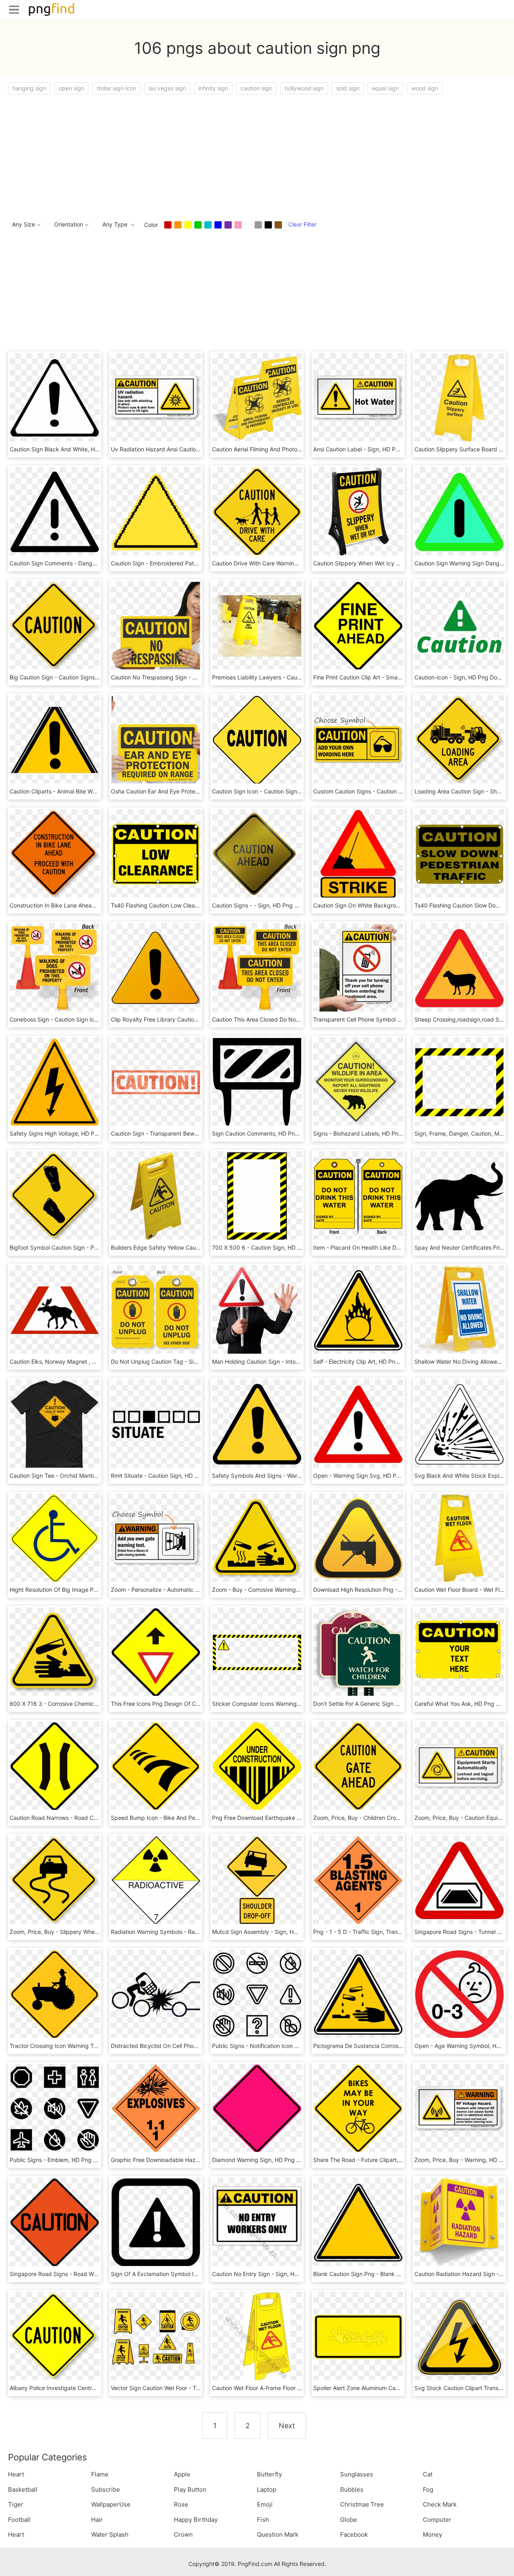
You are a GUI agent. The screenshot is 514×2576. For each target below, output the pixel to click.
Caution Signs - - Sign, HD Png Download (266, 905)
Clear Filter (302, 224)
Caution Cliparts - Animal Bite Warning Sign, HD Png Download (91, 791)
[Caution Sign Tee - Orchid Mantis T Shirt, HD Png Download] (55, 1424)
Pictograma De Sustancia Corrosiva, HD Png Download (385, 2046)
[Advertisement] (249, 155)
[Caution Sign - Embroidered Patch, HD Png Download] (156, 511)
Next (287, 2426)
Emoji (265, 2504)
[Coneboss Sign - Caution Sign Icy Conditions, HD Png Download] (55, 968)
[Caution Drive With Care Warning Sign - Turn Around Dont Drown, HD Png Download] (257, 511)
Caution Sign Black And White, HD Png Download (74, 449)
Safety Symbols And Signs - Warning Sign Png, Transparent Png (296, 1476)
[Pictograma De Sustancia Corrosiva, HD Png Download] (358, 1994)
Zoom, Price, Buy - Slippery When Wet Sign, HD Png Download (92, 1932)
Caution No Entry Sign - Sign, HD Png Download (275, 2274)
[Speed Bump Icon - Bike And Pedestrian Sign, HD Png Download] (156, 1766)
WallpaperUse (111, 2504)
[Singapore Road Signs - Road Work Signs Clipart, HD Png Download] (55, 2222)
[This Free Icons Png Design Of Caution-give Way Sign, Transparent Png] (156, 1652)
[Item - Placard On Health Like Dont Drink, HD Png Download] (358, 1196)
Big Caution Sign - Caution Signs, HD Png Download (78, 677)
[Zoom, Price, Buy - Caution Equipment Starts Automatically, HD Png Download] (459, 1766)
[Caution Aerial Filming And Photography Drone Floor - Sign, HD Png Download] (257, 397)
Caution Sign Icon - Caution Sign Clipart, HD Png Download (290, 791)
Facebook (354, 2534)
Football (19, 2520)
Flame (100, 2474)
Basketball (23, 2489)
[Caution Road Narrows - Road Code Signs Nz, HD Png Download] (55, 1766)
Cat (428, 2474)
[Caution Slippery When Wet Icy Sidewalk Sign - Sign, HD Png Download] (358, 511)
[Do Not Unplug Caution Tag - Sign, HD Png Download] (156, 1310)
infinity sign (213, 88)
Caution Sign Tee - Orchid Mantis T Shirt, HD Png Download (88, 1476)
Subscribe (106, 2489)
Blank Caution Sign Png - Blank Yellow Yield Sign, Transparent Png (400, 2274)
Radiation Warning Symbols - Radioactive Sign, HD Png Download (197, 1932)
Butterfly (269, 2474)
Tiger (16, 2504)
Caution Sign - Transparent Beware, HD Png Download (182, 1133)
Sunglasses (357, 2474)
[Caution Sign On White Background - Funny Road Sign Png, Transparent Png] (358, 854)
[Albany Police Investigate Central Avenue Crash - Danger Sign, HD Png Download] (55, 2336)
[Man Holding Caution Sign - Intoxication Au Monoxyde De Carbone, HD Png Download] (257, 1310)
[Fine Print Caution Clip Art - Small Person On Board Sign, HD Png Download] (358, 625)
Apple (182, 2474)
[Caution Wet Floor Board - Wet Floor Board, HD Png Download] (459, 1538)
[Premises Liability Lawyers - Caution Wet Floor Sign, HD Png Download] (257, 625)
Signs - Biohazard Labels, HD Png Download (371, 1133)
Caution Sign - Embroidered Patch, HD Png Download (181, 563)
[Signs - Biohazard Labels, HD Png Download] (358, 1082)
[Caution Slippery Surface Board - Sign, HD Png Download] (459, 397)
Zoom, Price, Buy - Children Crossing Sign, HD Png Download (394, 1818)
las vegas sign (167, 88)
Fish (263, 2520)
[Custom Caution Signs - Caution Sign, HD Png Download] (358, 739)
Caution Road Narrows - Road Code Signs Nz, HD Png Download (95, 1818)
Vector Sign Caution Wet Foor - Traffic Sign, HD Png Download (192, 2388)
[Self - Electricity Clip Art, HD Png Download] (358, 1310)
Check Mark (440, 2504)
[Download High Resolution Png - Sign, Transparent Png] (358, 1538)
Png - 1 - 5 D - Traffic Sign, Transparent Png (371, 1932)
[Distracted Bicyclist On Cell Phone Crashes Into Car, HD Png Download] (156, 1994)
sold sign (348, 88)
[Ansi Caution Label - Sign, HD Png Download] (358, 397)
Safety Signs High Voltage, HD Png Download (69, 1133)
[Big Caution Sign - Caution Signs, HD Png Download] (55, 625)
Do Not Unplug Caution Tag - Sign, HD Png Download (181, 1361)
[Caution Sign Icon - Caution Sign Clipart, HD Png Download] (257, 739)
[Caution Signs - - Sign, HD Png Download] (257, 854)
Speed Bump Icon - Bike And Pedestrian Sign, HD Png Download (196, 1818)
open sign (71, 88)
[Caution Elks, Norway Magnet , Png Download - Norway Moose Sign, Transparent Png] (55, 1310)
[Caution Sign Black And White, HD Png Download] (55, 397)
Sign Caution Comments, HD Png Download (269, 1133)
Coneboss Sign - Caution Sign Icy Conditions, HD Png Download (94, 1019)
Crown (183, 2534)
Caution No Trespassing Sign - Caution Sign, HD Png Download (194, 677)
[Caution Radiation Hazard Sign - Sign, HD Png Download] (459, 2222)
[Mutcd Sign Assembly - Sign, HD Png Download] (257, 1880)
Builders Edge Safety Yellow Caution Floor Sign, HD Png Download (198, 1247)
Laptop (267, 2489)
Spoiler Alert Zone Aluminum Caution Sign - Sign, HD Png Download (402, 2388)
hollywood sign (304, 88)
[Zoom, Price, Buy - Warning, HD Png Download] (459, 2108)
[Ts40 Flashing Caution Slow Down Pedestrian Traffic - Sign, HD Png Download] (459, 854)
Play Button (190, 2489)
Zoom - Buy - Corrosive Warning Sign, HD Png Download (286, 1590)
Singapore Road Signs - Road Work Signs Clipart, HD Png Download (99, 2274)
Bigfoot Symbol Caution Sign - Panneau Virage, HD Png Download (96, 1247)
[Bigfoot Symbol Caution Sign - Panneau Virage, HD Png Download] (55, 1196)
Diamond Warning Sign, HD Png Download (267, 2160)
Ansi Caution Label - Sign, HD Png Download (372, 449)
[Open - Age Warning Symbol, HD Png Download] (459, 1994)
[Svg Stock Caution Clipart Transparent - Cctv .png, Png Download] (459, 2336)
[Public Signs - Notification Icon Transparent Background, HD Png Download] (257, 1994)
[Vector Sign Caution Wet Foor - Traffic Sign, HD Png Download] (156, 2336)
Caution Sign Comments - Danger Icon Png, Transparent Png (90, 563)
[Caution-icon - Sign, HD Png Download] (459, 625)
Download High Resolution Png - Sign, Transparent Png (385, 1590)
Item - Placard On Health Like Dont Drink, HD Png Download (392, 1247)
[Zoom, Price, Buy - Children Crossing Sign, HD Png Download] (358, 1766)
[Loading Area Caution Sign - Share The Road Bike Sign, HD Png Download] (459, 739)
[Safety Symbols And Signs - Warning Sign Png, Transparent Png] (257, 1424)
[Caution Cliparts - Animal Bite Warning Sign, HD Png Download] (55, 739)
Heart (16, 2474)
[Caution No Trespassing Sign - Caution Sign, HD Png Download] (156, 625)
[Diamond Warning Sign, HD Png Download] (257, 2108)
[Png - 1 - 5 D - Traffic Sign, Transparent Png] (358, 1880)
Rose (181, 2504)
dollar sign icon (116, 88)
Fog (428, 2489)
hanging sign (29, 88)
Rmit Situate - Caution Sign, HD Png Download (172, 1476)
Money (432, 2534)
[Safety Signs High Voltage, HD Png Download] (55, 1082)
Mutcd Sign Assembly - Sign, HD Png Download (275, 1932)
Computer (437, 2520)
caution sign (256, 88)
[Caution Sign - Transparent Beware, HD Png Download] (156, 1082)
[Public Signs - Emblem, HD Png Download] (55, 2108)
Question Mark (278, 2534)
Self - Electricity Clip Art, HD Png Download (370, 1361)
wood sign (425, 88)
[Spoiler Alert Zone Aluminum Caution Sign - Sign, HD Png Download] (358, 2336)
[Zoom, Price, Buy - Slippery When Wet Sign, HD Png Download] (55, 1880)
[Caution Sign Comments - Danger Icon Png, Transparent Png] (55, 511)
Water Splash (110, 2534)
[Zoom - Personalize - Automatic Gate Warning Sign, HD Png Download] (156, 1538)
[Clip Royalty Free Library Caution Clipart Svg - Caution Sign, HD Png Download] (156, 968)
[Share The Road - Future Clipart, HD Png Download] (358, 2108)
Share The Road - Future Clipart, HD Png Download (380, 2160)
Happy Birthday (196, 2520)
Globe (349, 2520)
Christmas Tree (362, 2504)
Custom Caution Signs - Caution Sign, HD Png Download (387, 791)
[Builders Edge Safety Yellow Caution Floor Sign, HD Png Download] (156, 1196)
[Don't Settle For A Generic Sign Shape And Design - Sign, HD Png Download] (358, 1652)
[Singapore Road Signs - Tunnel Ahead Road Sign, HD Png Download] (459, 1880)
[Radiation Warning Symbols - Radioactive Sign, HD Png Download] (156, 1880)
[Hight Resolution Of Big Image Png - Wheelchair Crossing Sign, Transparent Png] (55, 1538)
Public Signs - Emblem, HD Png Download (64, 2160)
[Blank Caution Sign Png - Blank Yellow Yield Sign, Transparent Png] (358, 2222)
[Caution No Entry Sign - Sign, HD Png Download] (257, 2222)
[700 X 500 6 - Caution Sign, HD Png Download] (257, 1196)
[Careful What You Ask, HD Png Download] (459, 1652)
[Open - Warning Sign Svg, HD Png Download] (358, 1424)
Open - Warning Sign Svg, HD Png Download (372, 1476)
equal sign (385, 88)
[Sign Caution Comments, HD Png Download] (257, 1082)
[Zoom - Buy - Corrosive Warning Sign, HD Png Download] (257, 1538)
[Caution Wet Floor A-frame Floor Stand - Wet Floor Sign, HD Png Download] (257, 2336)
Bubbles (352, 2489)
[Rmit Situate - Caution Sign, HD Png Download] (156, 1424)
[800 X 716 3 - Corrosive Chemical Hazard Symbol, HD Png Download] (55, 1652)
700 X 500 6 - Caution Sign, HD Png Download (274, 1247)
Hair (97, 2520)
